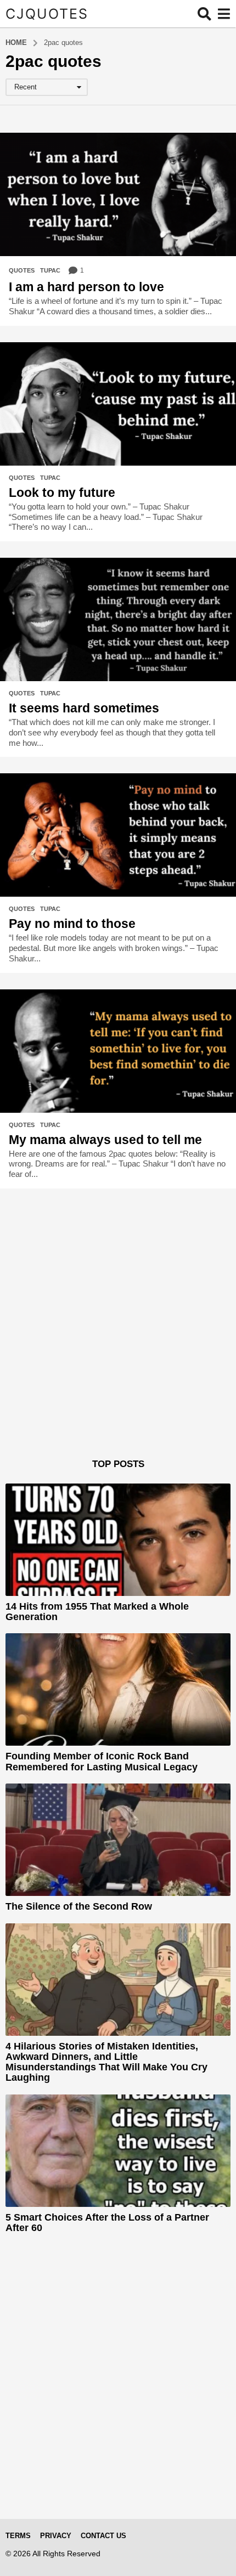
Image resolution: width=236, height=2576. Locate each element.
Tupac (50, 270)
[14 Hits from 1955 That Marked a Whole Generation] (118, 1540)
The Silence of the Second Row (79, 1906)
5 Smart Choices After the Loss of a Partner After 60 (107, 2223)
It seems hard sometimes (84, 708)
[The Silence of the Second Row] (118, 1840)
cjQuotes (47, 14)
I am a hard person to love (86, 287)
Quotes (22, 270)
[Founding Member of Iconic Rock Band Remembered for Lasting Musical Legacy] (118, 1689)
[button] (204, 14)
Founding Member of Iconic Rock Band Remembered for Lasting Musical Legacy (102, 1761)
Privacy (56, 2536)
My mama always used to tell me (105, 1140)
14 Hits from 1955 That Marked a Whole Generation (97, 1612)
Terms (18, 2536)
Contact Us (103, 2536)
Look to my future (62, 492)
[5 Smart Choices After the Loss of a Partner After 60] (118, 2151)
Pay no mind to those (72, 924)
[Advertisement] (118, 1341)
